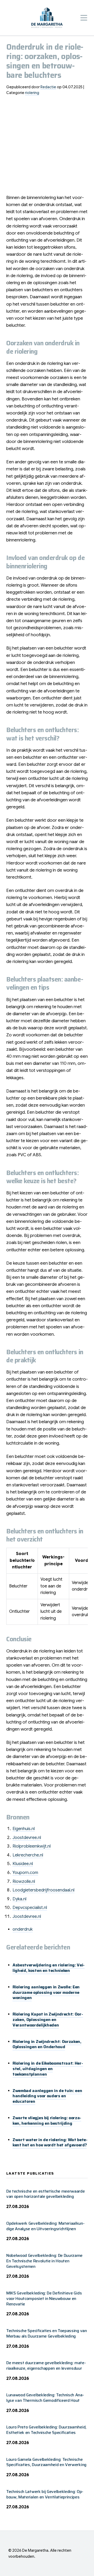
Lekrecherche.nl (28, 1855)
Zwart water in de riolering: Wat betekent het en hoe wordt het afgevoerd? (50, 2142)
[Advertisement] (47, 147)
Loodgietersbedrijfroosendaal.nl (43, 1890)
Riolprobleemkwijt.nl (32, 1846)
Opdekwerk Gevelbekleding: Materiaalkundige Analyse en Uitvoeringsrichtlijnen (45, 2226)
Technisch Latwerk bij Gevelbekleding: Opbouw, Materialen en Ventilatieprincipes (45, 2494)
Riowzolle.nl (24, 1882)
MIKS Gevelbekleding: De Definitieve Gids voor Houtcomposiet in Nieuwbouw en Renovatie (44, 2298)
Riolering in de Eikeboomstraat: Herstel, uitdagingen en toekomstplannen (48, 2069)
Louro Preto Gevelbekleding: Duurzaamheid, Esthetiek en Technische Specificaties (46, 2430)
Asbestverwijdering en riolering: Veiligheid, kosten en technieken (49, 1968)
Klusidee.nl (23, 1864)
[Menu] (84, 18)
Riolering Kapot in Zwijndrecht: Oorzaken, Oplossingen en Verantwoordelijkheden (48, 2020)
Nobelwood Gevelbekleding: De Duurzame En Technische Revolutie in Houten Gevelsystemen (44, 2261)
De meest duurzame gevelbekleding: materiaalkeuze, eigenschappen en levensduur (46, 2365)
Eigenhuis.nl (24, 1829)
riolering (32, 93)
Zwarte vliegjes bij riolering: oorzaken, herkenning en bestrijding (47, 2121)
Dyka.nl (19, 1899)
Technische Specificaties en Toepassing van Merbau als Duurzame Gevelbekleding (47, 2333)
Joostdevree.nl (27, 1838)
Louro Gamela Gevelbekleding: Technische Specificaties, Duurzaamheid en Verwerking (46, 2462)
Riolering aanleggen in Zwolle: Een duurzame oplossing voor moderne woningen (46, 1992)
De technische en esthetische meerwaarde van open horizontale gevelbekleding (46, 2194)
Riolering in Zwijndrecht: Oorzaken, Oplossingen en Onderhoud (47, 2044)
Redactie (48, 87)
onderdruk (23, 1929)
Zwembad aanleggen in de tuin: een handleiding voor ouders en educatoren (47, 2096)
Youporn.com (25, 1873)
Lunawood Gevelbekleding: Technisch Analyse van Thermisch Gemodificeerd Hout (45, 2398)
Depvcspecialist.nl (30, 1908)
